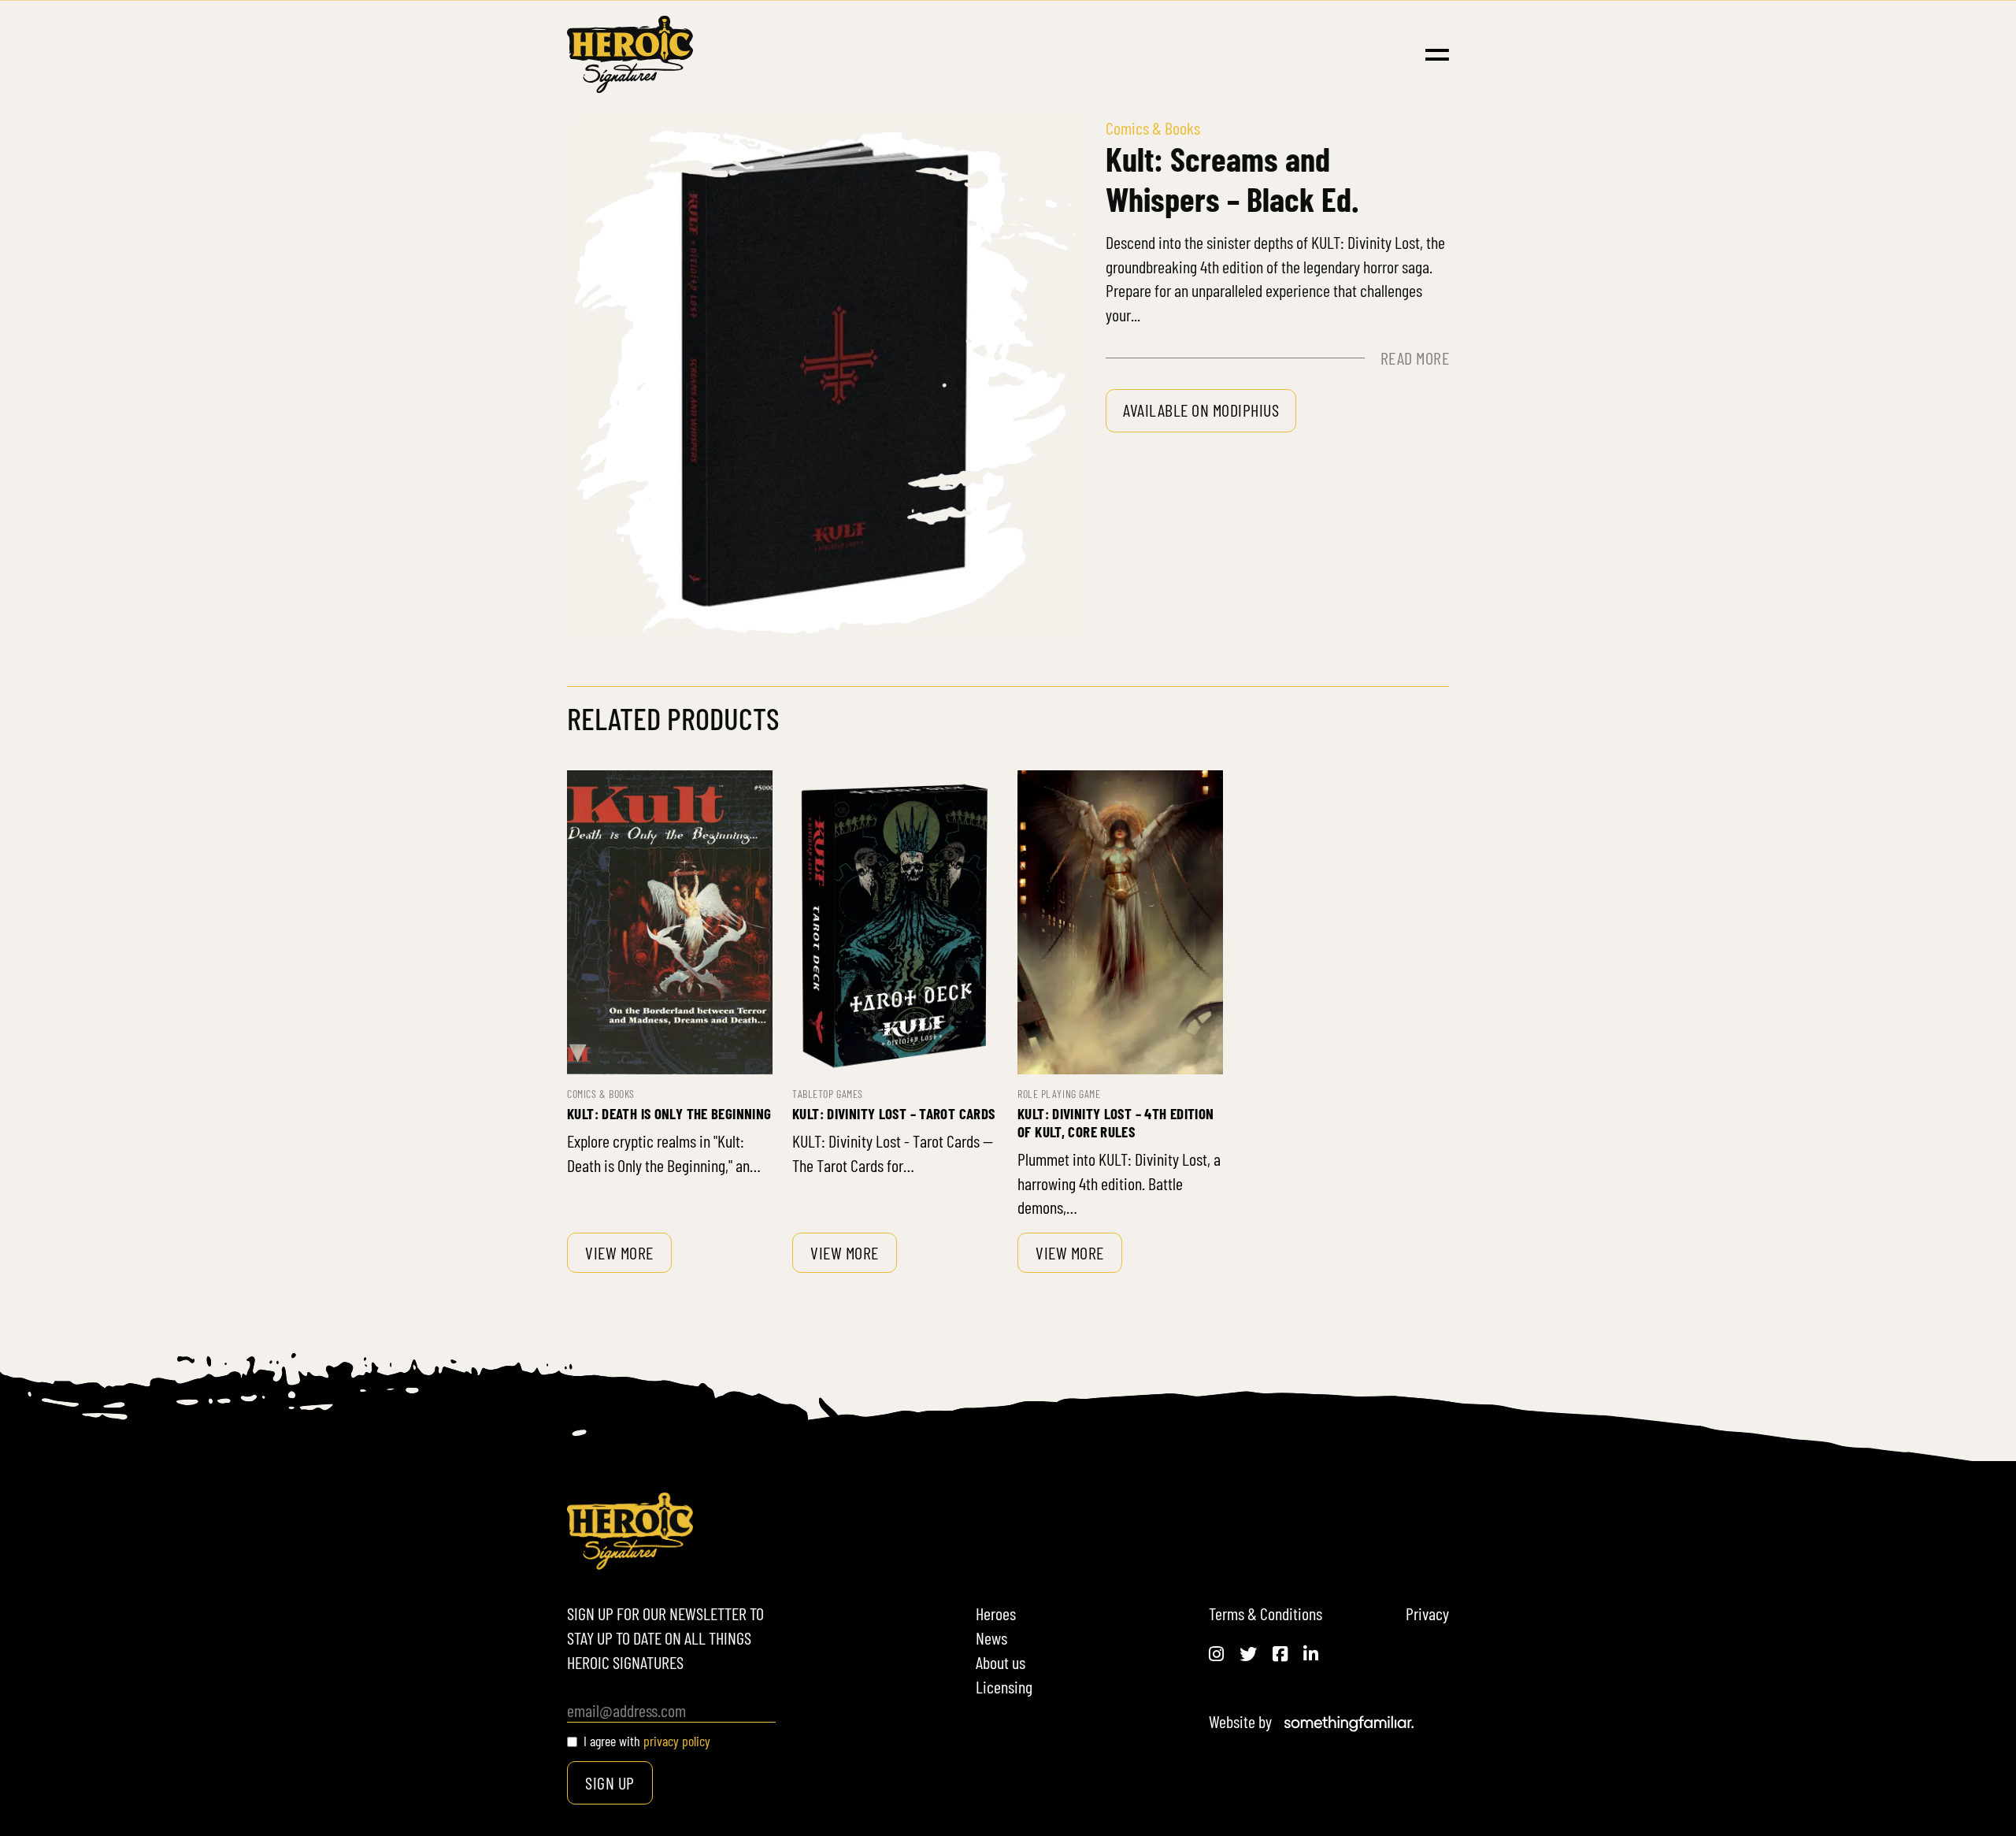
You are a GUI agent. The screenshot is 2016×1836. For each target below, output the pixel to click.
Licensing (1004, 1686)
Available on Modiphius (1201, 410)
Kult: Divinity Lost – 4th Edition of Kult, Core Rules (1116, 1122)
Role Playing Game (1059, 1094)
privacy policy (677, 1741)
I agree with (647, 1741)
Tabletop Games (828, 1094)
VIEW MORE (619, 1252)
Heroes (996, 1613)
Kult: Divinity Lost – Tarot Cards (894, 1113)
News (991, 1638)
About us (1001, 1662)
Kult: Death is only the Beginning (669, 1113)
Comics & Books (601, 1094)
